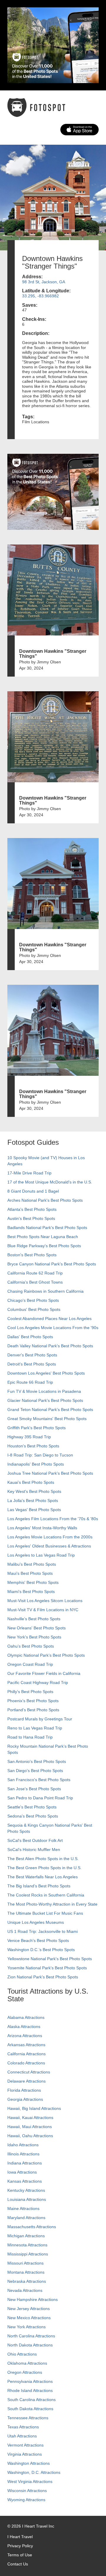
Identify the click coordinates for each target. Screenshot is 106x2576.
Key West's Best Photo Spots (34, 1491)
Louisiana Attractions (27, 2199)
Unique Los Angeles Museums (36, 1922)
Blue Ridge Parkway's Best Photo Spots (44, 1246)
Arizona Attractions (25, 2036)
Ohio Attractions (22, 2354)
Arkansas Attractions (26, 2045)
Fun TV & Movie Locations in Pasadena (44, 1391)
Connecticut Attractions (29, 2072)
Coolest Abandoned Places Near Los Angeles (49, 1319)
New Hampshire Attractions (33, 2299)
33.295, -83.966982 (40, 296)
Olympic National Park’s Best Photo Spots (46, 1655)
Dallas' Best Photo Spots (30, 1337)
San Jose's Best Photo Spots (34, 1789)
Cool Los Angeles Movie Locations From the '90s (53, 1328)
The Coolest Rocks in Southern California (46, 1895)
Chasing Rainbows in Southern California (45, 1291)
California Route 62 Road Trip (35, 1273)
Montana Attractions (26, 2272)
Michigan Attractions (26, 2236)
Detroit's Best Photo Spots (32, 1364)
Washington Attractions (29, 2463)
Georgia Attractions (25, 2099)
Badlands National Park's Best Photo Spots (47, 1228)
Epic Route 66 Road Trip (30, 1382)
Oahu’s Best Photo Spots (31, 1646)
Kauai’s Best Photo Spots (31, 1482)
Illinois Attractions (23, 2154)
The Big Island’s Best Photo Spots (39, 1886)
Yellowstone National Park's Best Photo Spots (50, 1959)
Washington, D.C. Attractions (34, 2472)
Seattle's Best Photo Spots (32, 1807)
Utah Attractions (22, 2436)
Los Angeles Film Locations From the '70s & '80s (53, 1519)
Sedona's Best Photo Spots (33, 1816)
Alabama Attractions (26, 2017)
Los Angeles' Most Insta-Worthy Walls (42, 1528)
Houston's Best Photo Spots (33, 1446)
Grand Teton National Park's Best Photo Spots (50, 1410)
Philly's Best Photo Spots (30, 1692)
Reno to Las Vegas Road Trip (35, 1728)
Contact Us (18, 2564)
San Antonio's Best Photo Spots (37, 1761)
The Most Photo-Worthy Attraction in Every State (52, 1904)
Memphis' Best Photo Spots (33, 1582)
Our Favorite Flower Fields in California (44, 1673)
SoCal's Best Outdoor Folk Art (35, 1840)
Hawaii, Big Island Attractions (34, 2108)
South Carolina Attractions (32, 2400)
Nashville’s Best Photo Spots (34, 1619)
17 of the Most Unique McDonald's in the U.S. (50, 1182)
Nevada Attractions (25, 2290)
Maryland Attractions (26, 2218)
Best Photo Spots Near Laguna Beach (43, 1237)
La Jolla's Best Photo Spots (33, 1501)
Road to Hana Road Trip (30, 1737)
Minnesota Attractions (27, 2245)
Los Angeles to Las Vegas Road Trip (41, 1555)
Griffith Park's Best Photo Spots (37, 1428)
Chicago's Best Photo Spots (33, 1300)
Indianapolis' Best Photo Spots (36, 1464)
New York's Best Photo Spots (34, 1637)
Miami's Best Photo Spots (31, 1592)
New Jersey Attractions (29, 2309)
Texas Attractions (23, 2427)
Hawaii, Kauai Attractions (30, 2118)
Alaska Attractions (24, 2027)
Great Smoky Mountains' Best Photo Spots (47, 1419)
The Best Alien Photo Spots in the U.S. (43, 1859)
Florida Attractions (24, 2090)
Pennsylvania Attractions (30, 2381)
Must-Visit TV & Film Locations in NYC (43, 1610)
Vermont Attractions (25, 2445)
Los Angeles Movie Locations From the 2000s (50, 1537)
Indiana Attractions (25, 2163)
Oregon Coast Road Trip (30, 1664)
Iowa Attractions (22, 2172)
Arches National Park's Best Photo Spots (45, 1200)
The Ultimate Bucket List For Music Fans (45, 1913)
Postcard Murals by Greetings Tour (40, 1719)
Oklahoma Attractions (27, 2363)
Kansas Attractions (25, 2181)
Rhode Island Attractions (30, 2390)
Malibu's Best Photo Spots (32, 1564)
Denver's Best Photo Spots (32, 1355)
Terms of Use (20, 2555)
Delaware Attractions (26, 2081)
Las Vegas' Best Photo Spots (34, 1510)
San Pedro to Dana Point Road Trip (40, 1798)
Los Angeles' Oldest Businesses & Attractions (49, 1546)
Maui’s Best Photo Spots (30, 1573)
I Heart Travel (20, 2537)
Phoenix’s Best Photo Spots (33, 1701)
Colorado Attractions (26, 2063)
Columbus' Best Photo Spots (34, 1309)
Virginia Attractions (25, 2454)
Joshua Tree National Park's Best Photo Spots (50, 1473)
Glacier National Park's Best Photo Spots (45, 1400)
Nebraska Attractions (27, 2281)
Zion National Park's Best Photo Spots (43, 1977)
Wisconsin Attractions (27, 2491)
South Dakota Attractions (30, 2409)
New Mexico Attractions (29, 2318)
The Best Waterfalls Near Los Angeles (43, 1877)
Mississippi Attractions (28, 2254)
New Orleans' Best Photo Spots (37, 1628)
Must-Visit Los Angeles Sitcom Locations (45, 1601)
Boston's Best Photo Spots (32, 1255)
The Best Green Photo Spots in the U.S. (44, 1868)
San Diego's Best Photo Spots (35, 1771)
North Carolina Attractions (31, 2336)
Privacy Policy (20, 2546)
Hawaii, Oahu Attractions (30, 2136)
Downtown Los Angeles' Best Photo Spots (46, 1373)
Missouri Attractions (25, 2263)
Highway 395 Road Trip (29, 1437)
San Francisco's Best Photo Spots (39, 1780)
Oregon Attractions (25, 2372)
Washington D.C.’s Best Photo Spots (41, 1950)
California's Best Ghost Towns (35, 1282)
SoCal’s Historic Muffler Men (34, 1850)
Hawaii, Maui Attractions (30, 2127)
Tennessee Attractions (28, 2418)
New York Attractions (26, 2327)
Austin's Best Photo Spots (31, 1218)
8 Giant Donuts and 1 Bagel (33, 1191)
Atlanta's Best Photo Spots (32, 1209)
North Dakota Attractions (30, 2345)
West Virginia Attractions (30, 2481)
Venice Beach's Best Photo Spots (38, 1941)
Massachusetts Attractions (32, 2227)
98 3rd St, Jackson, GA (44, 282)
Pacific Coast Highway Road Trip (38, 1683)
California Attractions (26, 2054)
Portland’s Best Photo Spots (33, 1710)
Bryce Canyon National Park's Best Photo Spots (52, 1264)
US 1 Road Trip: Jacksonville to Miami (43, 1931)
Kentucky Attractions (26, 2190)
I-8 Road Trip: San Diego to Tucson (40, 1455)
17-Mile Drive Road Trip (29, 1173)
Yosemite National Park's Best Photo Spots (47, 1968)
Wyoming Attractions (26, 2500)
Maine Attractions (23, 2209)
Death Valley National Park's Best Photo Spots (50, 1346)
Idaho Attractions (23, 2145)
